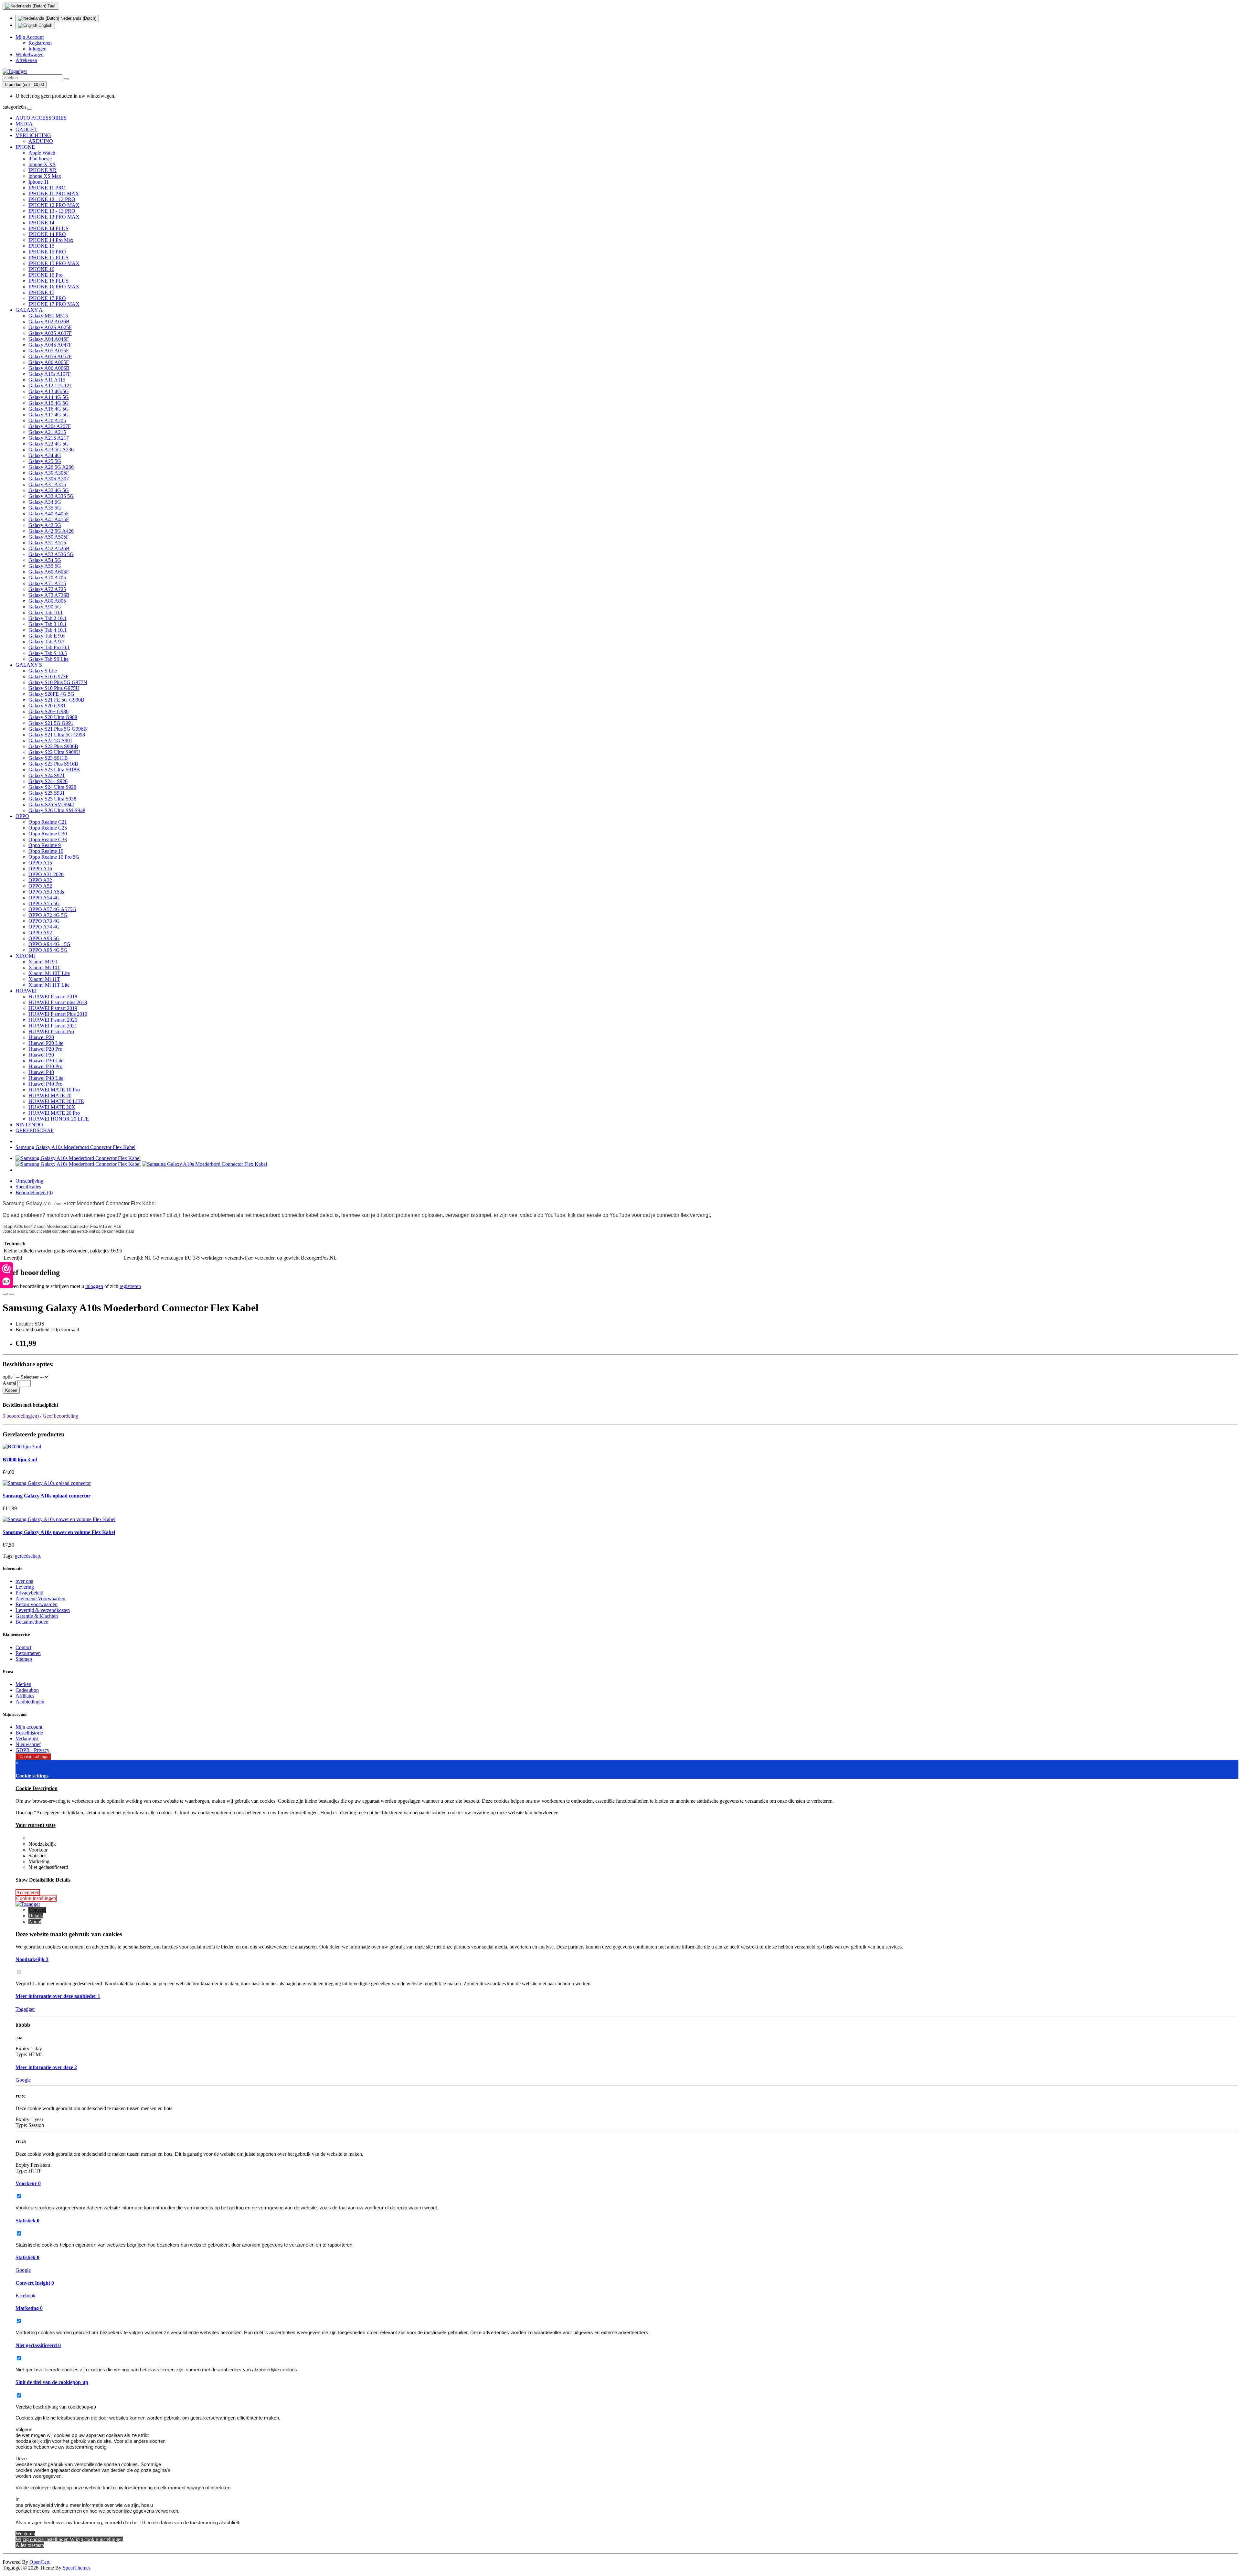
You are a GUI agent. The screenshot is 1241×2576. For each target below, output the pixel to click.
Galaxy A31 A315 (47, 484)
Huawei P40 (41, 1072)
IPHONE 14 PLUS (48, 228)
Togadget (25, 2009)
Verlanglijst (27, 1739)
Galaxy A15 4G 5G (49, 403)
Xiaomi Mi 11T (44, 979)
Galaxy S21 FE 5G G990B (56, 700)
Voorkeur (28, 2183)
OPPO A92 (40, 933)
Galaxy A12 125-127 (50, 386)
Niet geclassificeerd (38, 2345)
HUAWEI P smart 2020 (53, 1020)
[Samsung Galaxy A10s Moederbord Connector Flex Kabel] (78, 1158)
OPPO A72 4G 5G (48, 915)
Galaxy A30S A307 (49, 479)
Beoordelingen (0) (34, 1192)
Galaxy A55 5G (45, 566)
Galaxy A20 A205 (47, 420)
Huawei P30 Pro (45, 1066)
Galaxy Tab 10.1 (46, 612)
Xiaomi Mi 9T (43, 962)
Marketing (29, 2308)
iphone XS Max (45, 176)
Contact (23, 1647)
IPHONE (25, 147)
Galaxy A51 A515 (47, 543)
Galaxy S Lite (43, 671)
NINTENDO (29, 1125)
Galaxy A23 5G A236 (51, 450)
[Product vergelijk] (12, 1294)
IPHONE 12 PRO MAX (54, 205)
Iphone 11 (39, 182)
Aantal (9, 1383)
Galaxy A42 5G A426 (51, 531)
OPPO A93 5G (44, 938)
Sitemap (24, 1659)
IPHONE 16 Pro (46, 275)
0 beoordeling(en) (21, 1416)
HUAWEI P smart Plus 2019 (58, 1014)
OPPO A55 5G (44, 903)
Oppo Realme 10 (46, 851)
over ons (24, 1581)
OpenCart (39, 2562)
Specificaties (28, 1187)
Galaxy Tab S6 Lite (48, 659)
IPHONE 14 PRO (47, 234)
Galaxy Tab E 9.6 (47, 636)
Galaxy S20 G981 (47, 706)
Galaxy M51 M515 (48, 316)
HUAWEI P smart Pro (51, 1031)
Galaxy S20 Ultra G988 (53, 717)
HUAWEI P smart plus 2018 (58, 1002)
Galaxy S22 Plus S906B (53, 746)
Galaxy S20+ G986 (48, 711)
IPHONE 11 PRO (47, 188)
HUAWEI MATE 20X (52, 1107)
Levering (25, 1587)
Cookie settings (33, 1757)
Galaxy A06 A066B (49, 368)
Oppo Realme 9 (45, 845)
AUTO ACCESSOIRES (41, 118)
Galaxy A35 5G (45, 508)
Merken (23, 1684)
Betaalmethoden (32, 1622)
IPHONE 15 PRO (47, 252)
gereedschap (27, 1556)
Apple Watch (42, 153)
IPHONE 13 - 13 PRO (52, 211)
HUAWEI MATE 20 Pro (54, 1113)
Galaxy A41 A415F (49, 519)
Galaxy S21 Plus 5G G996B (58, 729)
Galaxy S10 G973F (48, 676)
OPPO (22, 816)
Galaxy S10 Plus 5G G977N (58, 682)
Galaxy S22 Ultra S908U (54, 752)
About (35, 1921)
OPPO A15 (40, 863)
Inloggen (37, 49)
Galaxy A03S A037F (50, 333)
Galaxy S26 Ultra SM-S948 (57, 810)
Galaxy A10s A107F (50, 374)
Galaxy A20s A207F (50, 426)
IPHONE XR (42, 170)
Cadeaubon (27, 1690)
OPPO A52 (40, 886)
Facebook (26, 2296)
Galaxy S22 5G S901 (50, 741)
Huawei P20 (41, 1037)
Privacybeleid (29, 1593)
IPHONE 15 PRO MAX (54, 263)
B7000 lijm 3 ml (20, 1460)
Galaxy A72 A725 (47, 589)
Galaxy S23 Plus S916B (53, 764)
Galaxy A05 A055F (49, 351)
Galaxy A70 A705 (47, 578)
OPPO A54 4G (44, 898)
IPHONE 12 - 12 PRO (52, 199)
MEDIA (24, 124)
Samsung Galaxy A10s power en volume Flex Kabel (59, 1532)
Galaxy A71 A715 (47, 583)
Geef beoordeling (60, 1416)
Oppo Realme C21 (48, 822)
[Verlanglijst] (5, 1294)
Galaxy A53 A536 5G (51, 554)
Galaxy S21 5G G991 (51, 723)
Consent (37, 1910)
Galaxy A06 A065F (49, 362)
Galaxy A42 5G (45, 525)
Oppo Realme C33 (48, 839)
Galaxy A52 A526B (49, 548)
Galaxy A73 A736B (49, 595)
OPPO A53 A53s (46, 892)
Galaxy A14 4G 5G (49, 397)
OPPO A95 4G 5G (48, 950)
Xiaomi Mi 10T (44, 967)
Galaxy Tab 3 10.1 (48, 624)
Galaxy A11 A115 (47, 380)
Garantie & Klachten (37, 1616)
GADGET (27, 129)
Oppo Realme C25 (48, 828)
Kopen (11, 1390)
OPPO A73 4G (44, 921)
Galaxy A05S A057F (50, 356)
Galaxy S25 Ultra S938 (52, 799)
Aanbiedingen (30, 1702)
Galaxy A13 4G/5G (49, 391)
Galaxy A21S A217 (49, 438)
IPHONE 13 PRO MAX (54, 217)
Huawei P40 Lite (46, 1078)
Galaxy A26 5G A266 (51, 467)
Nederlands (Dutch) (78, 18)
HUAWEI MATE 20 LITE (56, 1101)
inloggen (94, 1286)
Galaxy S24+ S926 (48, 781)
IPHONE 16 (41, 269)
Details (36, 1916)
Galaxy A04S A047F (50, 345)
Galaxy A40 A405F (49, 514)
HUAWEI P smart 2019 (53, 1008)
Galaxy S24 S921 (47, 775)
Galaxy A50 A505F (49, 537)
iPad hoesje (40, 159)
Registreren (40, 43)
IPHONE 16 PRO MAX (54, 287)
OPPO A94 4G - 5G (49, 944)
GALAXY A (29, 310)
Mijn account (29, 1727)
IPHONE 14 (41, 223)
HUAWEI (26, 991)
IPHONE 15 (41, 246)
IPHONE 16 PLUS (48, 281)
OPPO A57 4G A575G (52, 909)
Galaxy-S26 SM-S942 (51, 805)
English (45, 25)
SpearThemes (77, 2568)
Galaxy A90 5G (45, 607)
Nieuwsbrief (28, 1744)
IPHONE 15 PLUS (48, 258)
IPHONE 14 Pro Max (51, 240)
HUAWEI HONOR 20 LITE (59, 1119)
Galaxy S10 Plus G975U (54, 688)
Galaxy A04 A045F (49, 339)
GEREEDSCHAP (35, 1130)
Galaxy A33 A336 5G (51, 496)
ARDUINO (41, 141)
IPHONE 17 (41, 292)
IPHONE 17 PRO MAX (54, 304)
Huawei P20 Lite (46, 1043)
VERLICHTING (33, 135)
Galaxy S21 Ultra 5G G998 (57, 735)
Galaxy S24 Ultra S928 (52, 787)
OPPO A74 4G (44, 927)
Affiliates (25, 1696)
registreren (130, 1286)
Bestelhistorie (29, 1733)
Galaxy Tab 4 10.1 (48, 630)
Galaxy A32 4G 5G (49, 490)
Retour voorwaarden (37, 1604)
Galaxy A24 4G (45, 455)
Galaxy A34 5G (45, 502)
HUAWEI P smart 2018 (53, 997)
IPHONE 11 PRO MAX (54, 193)
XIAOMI (25, 956)
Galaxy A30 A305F (49, 473)
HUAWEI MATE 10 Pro (54, 1090)
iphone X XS (42, 164)
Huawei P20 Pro (45, 1049)
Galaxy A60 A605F (49, 572)
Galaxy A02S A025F (50, 327)
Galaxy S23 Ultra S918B (54, 770)
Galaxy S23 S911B (48, 758)
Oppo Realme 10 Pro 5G (54, 857)
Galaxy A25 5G (45, 461)
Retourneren (28, 1653)
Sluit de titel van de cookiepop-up (52, 2382)
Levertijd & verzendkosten (43, 1610)
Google (23, 2080)
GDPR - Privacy (32, 1750)
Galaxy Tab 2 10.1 (48, 618)
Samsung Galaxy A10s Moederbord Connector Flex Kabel (75, 1147)
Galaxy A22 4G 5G (49, 444)
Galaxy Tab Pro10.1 (49, 647)
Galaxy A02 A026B (49, 322)
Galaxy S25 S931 (47, 793)
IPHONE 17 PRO (47, 298)
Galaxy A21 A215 (47, 432)
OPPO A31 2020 (46, 874)
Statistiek (27, 2221)
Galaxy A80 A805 (47, 601)
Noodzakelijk (32, 1959)
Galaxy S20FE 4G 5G (51, 694)
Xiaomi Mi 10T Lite (49, 973)
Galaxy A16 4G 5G (49, 409)
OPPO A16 (40, 869)
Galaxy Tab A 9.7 (47, 642)
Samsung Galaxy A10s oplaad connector (47, 1496)
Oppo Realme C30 (48, 834)
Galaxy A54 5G (45, 560)
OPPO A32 (40, 880)
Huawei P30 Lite (46, 1061)
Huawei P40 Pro (45, 1084)
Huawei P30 (41, 1055)
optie (8, 1377)
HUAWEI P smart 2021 (53, 1026)
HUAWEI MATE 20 (50, 1095)
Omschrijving (29, 1181)
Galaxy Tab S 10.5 (48, 653)
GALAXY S (29, 665)
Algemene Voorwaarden (40, 1599)
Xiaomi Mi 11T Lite (49, 985)
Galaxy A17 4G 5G (49, 415)
